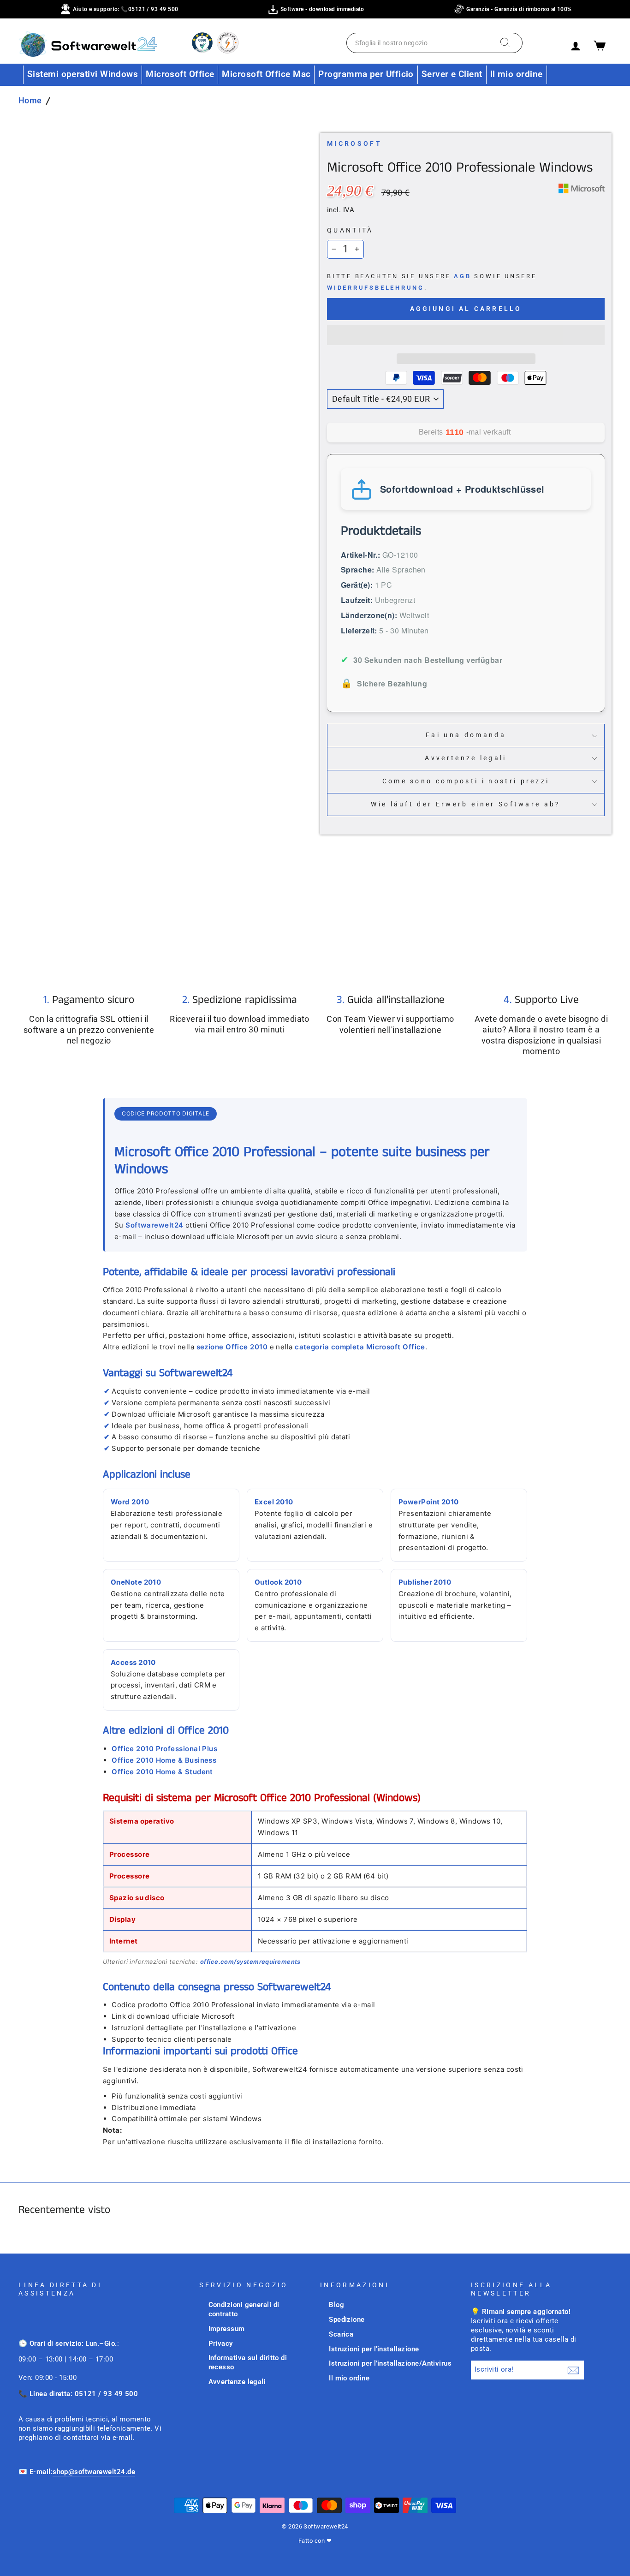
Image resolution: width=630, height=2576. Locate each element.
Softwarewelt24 (154, 1225)
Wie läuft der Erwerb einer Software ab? (466, 804)
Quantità (350, 230)
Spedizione (347, 2320)
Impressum (227, 2329)
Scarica (341, 2334)
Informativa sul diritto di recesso (248, 2362)
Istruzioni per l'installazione (374, 2349)
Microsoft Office (180, 74)
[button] (466, 335)
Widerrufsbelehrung (376, 288)
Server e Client (452, 74)
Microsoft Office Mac (266, 74)
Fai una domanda (466, 735)
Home (30, 100)
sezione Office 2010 (232, 1347)
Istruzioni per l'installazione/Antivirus (390, 2363)
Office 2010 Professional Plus (164, 1749)
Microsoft (354, 144)
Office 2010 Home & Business (164, 1760)
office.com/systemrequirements (250, 1962)
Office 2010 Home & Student (162, 1772)
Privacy (221, 2343)
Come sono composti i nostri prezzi (466, 781)
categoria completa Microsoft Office (360, 1347)
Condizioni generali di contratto (244, 2309)
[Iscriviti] (573, 2370)
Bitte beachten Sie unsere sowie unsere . (432, 282)
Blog (336, 2305)
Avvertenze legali (466, 758)
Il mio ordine (517, 74)
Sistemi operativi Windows (83, 74)
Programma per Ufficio (366, 74)
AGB (462, 276)
